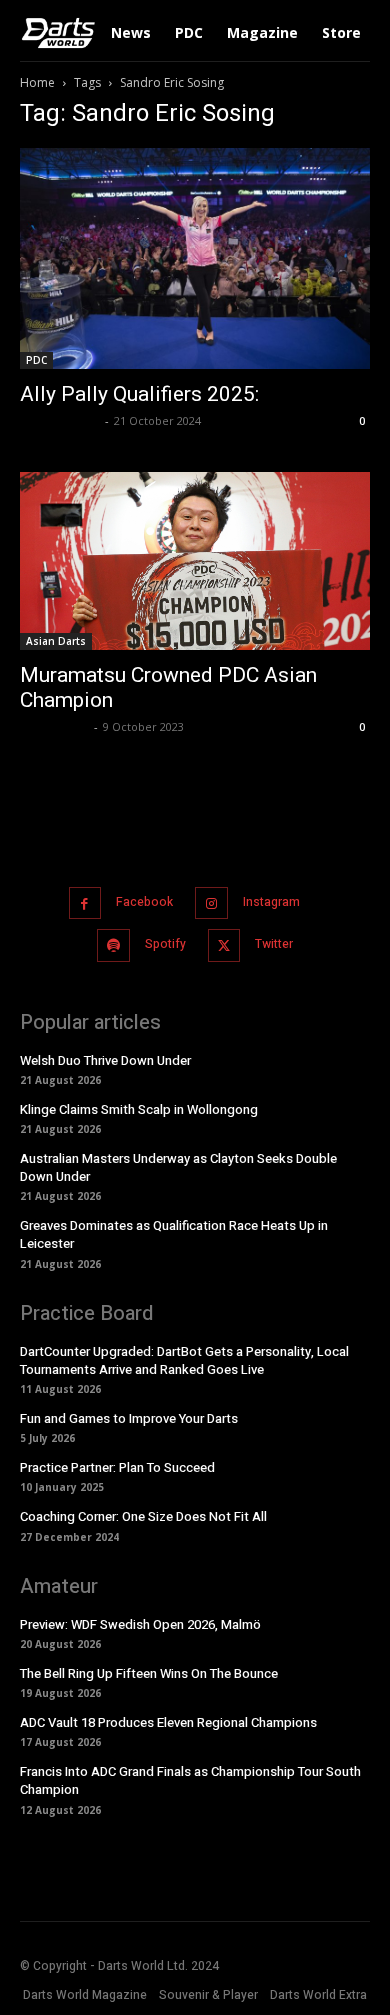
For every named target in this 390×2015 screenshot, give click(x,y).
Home (37, 82)
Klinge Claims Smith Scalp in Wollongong (139, 1109)
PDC (36, 360)
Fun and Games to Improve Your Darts (129, 1418)
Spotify (165, 944)
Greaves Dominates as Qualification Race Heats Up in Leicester (174, 1234)
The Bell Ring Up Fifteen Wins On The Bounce (149, 1673)
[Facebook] (85, 903)
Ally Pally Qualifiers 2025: (139, 394)
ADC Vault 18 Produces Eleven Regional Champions (168, 1722)
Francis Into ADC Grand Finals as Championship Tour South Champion (190, 1780)
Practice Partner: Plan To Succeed (117, 1467)
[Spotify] (113, 945)
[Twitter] (224, 945)
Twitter (274, 944)
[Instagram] (211, 903)
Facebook (144, 902)
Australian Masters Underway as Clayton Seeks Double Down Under (178, 1167)
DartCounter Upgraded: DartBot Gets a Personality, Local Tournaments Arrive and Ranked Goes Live (184, 1360)
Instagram (271, 902)
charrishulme (60, 420)
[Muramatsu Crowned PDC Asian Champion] (195, 561)
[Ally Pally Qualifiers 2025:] (195, 258)
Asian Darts (56, 641)
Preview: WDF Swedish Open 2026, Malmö (140, 1624)
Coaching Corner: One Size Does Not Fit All (143, 1516)
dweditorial (54, 726)
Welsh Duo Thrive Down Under (105, 1060)
